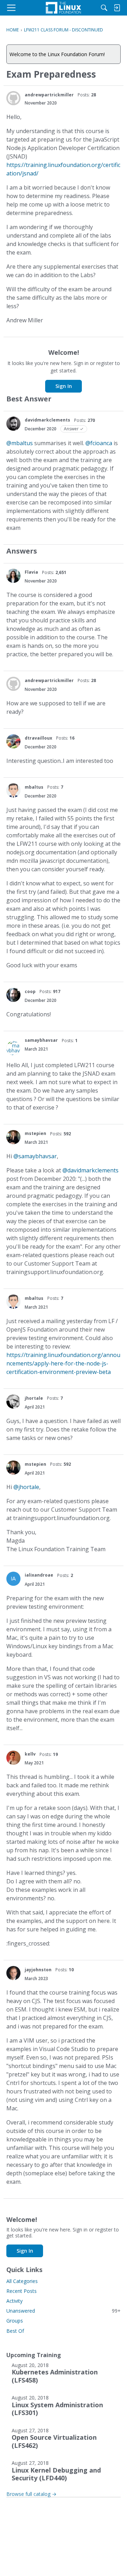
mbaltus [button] (34, 787)
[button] (13, 98)
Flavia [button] (31, 572)
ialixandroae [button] (39, 1575)
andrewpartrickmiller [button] (49, 95)
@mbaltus (20, 443)
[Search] (104, 8)
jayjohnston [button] (38, 1970)
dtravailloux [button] (38, 738)
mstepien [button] (35, 1133)
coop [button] (30, 991)
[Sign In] (117, 8)
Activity (14, 2301)
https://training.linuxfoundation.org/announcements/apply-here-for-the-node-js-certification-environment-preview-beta (63, 1363)
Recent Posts (22, 2291)
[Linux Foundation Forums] (64, 8)
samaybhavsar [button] (41, 1040)
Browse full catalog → (31, 2494)
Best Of (15, 2331)
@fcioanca (99, 443)
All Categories (22, 2281)
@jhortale (26, 1487)
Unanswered (64, 2311)
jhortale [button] (34, 1398)
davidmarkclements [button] (47, 420)
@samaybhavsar (35, 1156)
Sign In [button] (64, 386)
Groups (15, 2321)
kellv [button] (30, 1754)
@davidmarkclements (90, 1170)
